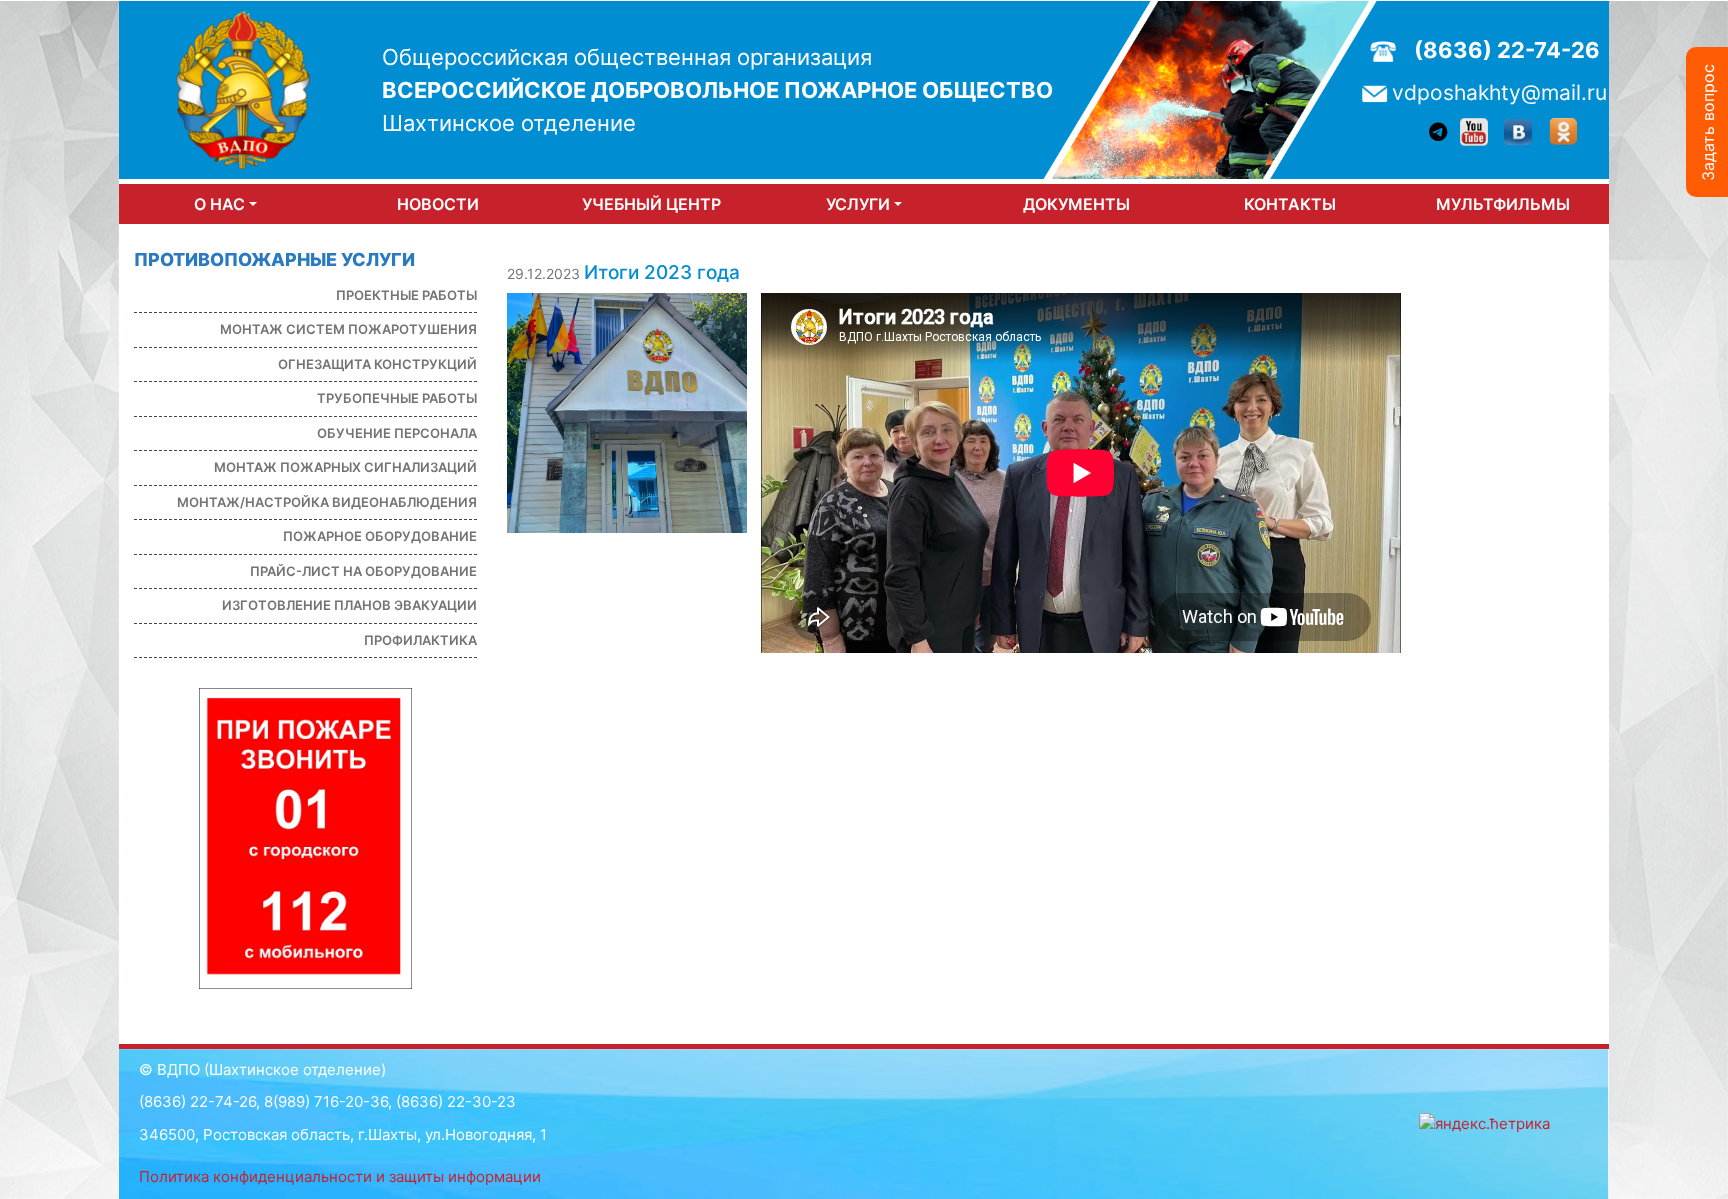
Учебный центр (651, 204)
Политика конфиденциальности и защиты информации (340, 1176)
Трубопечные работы (397, 398)
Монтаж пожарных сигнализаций (345, 467)
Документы (1076, 204)
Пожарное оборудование (380, 536)
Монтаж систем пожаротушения (348, 329)
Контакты (1290, 204)
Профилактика (420, 640)
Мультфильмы (1503, 204)
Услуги (858, 204)
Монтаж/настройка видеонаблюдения (327, 502)
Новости (438, 204)
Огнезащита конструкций (377, 364)
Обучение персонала (397, 433)
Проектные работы (406, 295)
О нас (219, 204)
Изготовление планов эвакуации (349, 605)
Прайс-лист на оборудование (363, 571)
